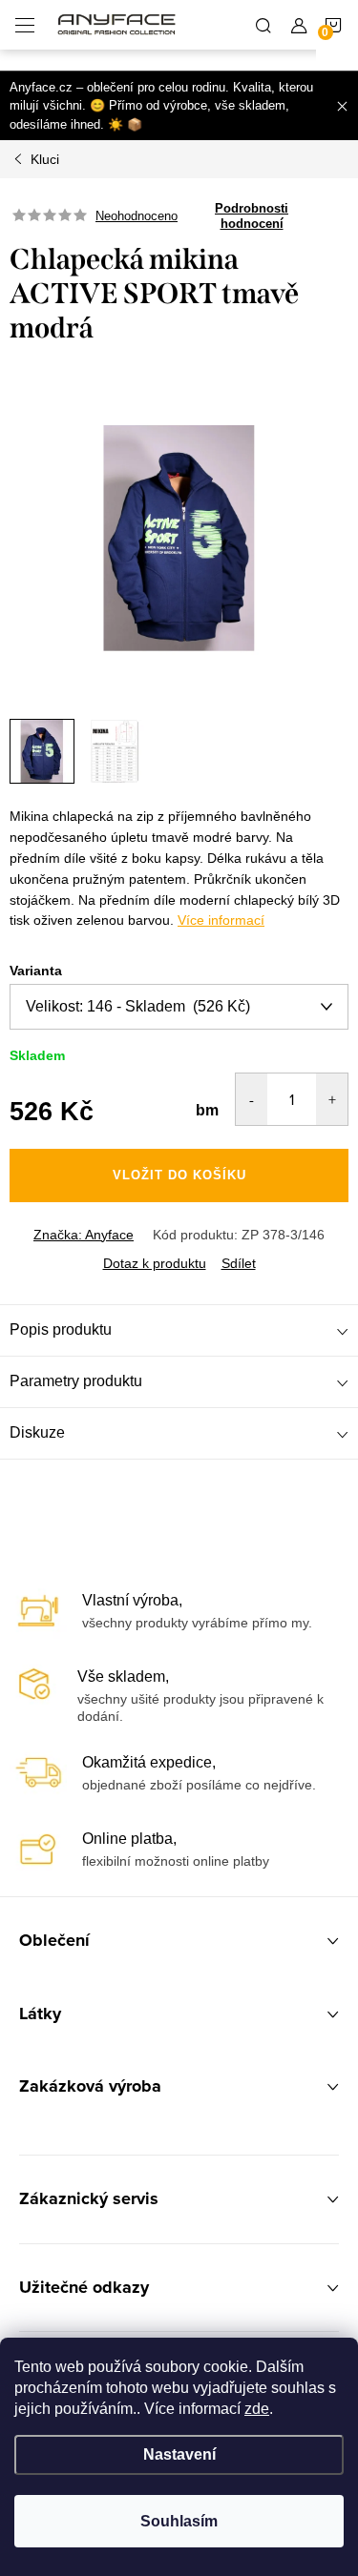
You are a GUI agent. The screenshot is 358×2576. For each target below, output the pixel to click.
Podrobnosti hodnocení (252, 216)
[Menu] (25, 25)
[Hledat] (263, 25)
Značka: (84, 1235)
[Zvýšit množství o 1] (332, 1099)
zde (257, 2409)
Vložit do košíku (179, 1175)
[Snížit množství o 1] (252, 1099)
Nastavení (179, 2454)
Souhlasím (179, 2521)
